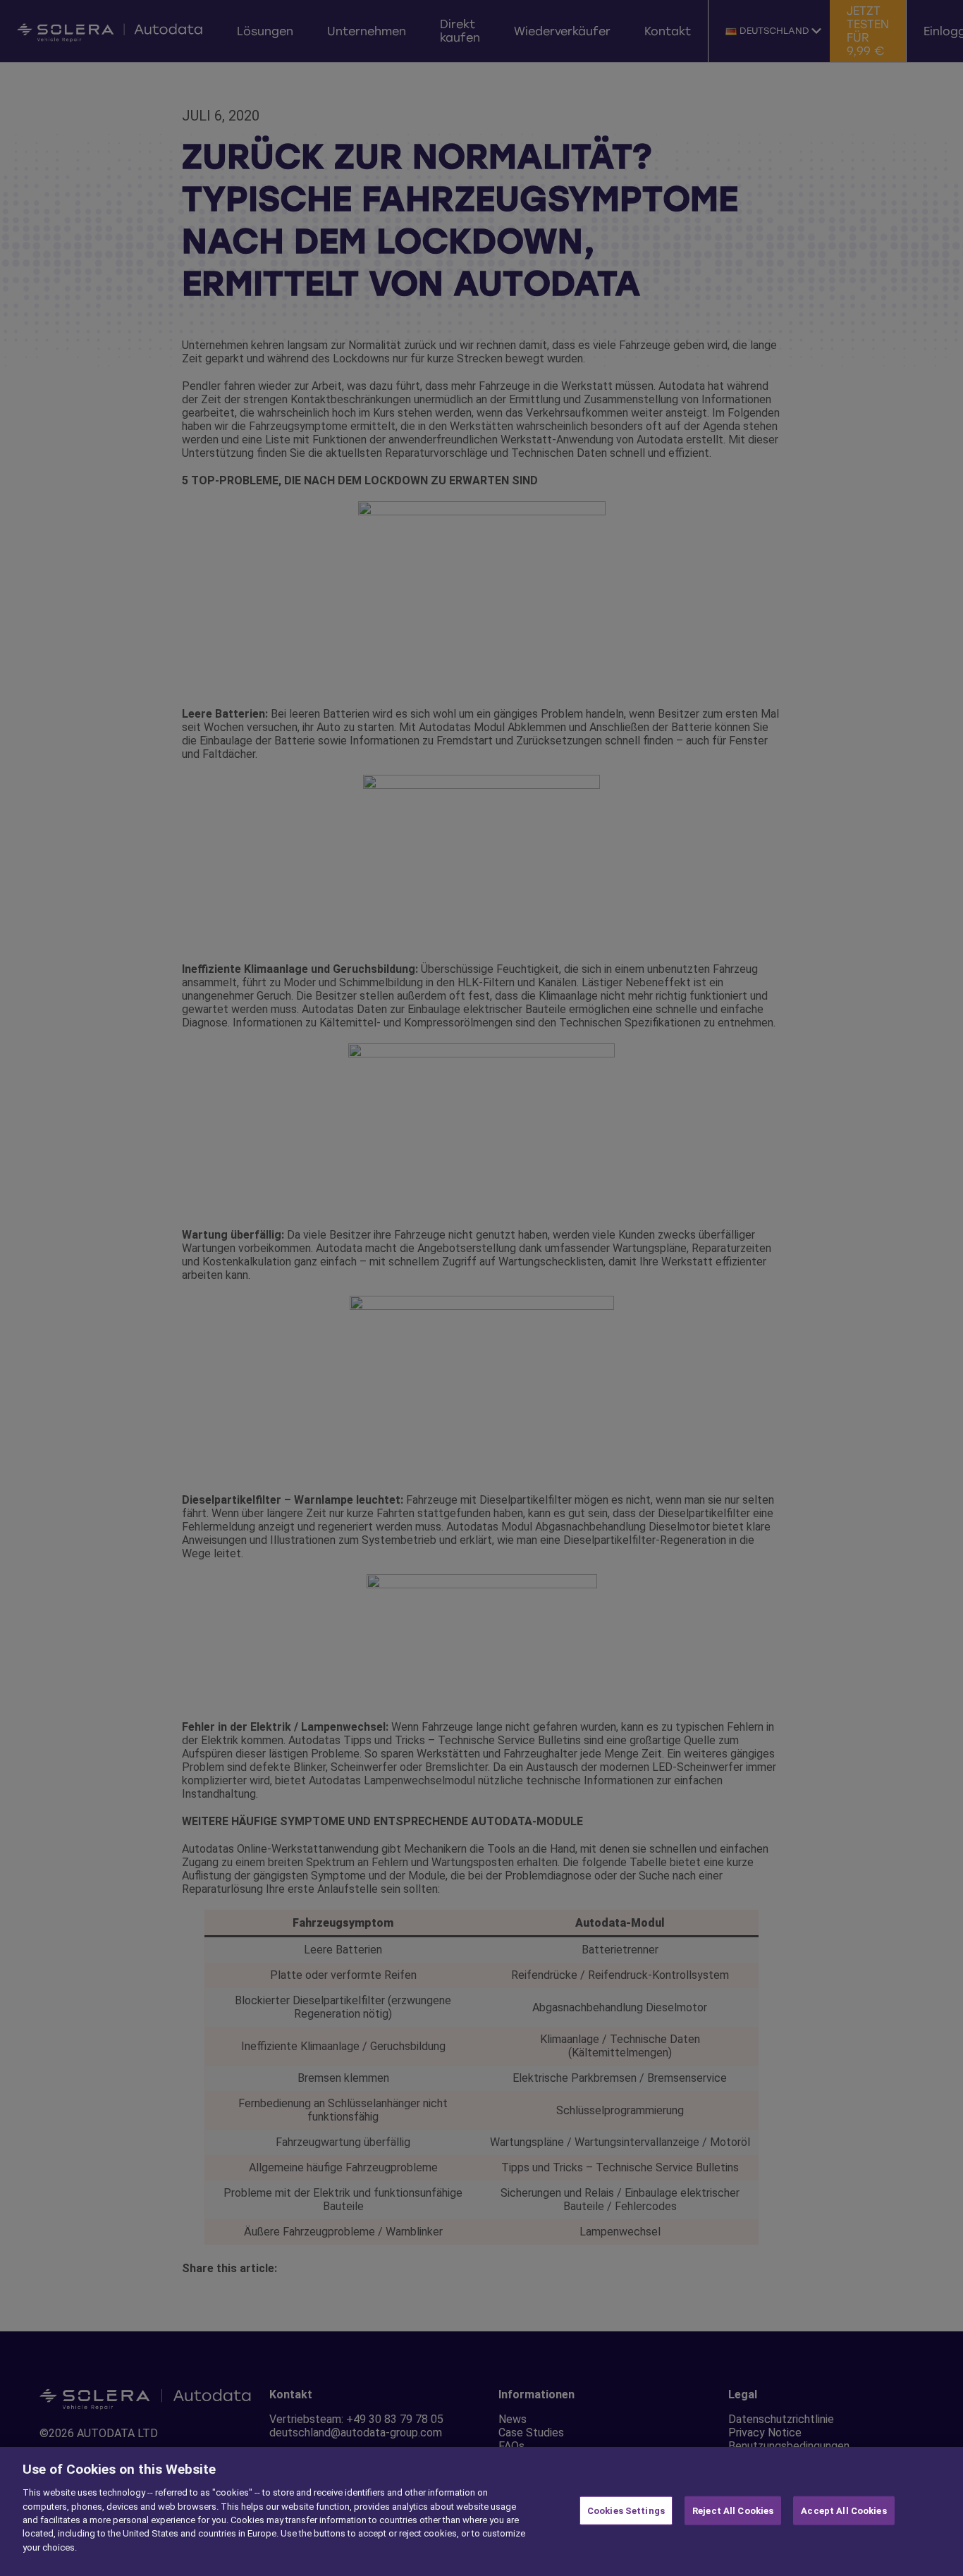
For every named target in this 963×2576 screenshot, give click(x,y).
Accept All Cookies (844, 2510)
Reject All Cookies (733, 2510)
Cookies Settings (626, 2510)
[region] (481, 2511)
